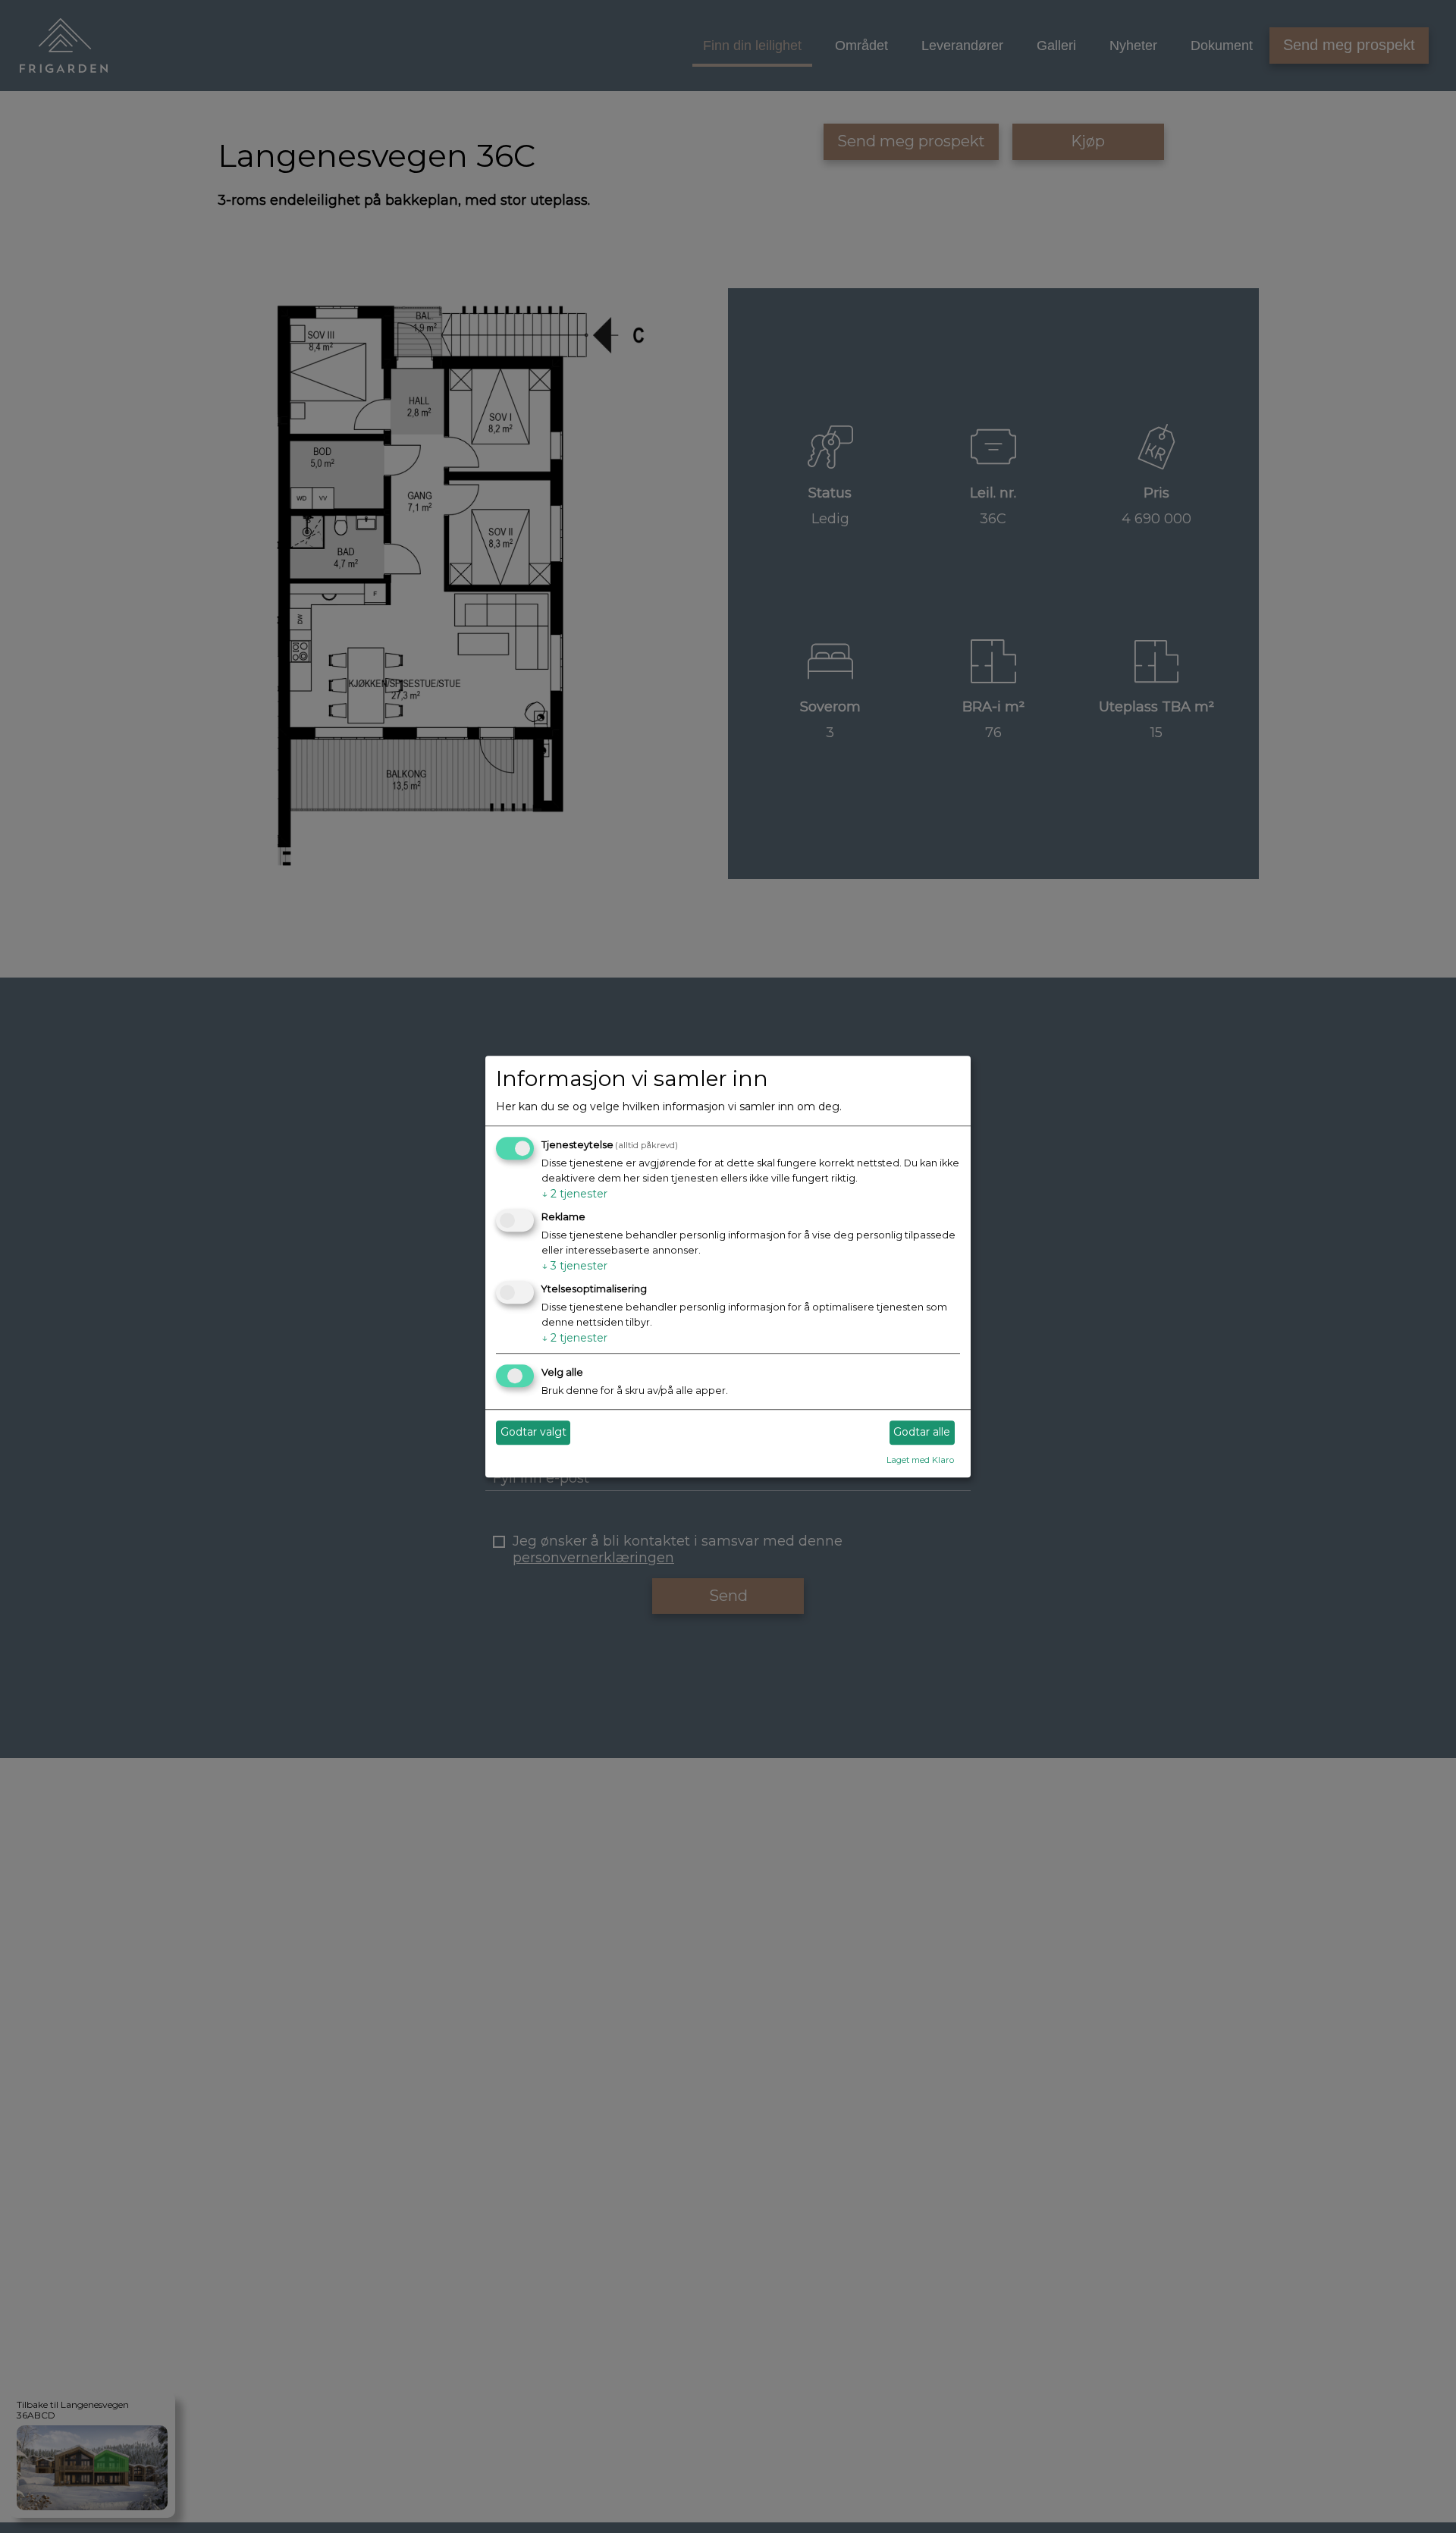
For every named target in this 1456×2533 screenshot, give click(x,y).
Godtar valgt (533, 1433)
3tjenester (574, 1266)
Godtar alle (922, 1433)
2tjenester (574, 1194)
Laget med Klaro (920, 1460)
